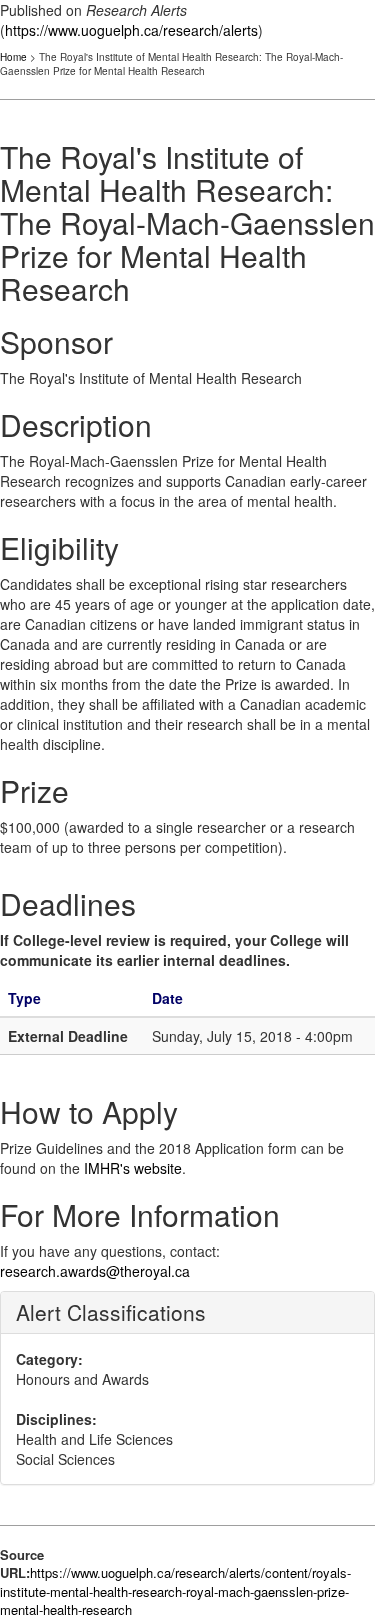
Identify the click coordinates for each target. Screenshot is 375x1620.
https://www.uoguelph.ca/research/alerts (131, 30)
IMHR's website (133, 1168)
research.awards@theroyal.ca (95, 1271)
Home (13, 57)
